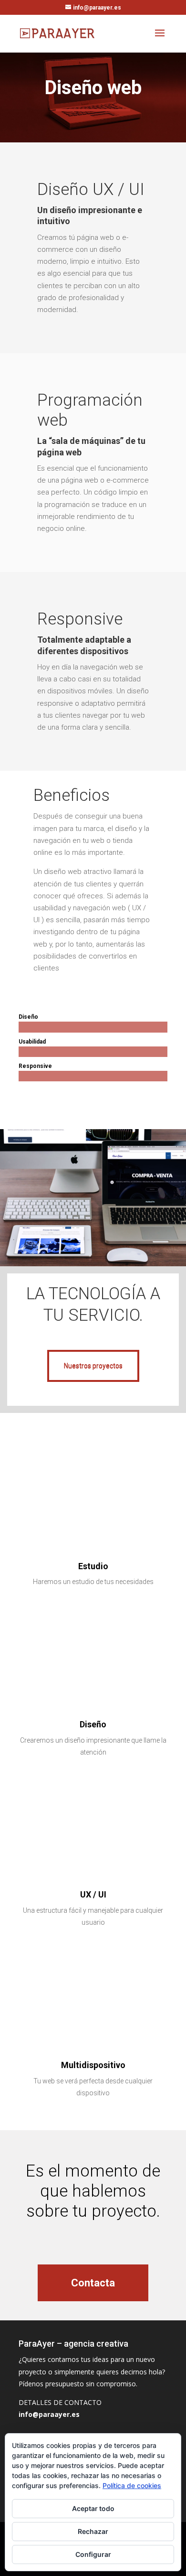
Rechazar (93, 2531)
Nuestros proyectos (93, 1366)
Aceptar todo (93, 2508)
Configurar (93, 2554)
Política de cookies (132, 2485)
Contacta (93, 2283)
